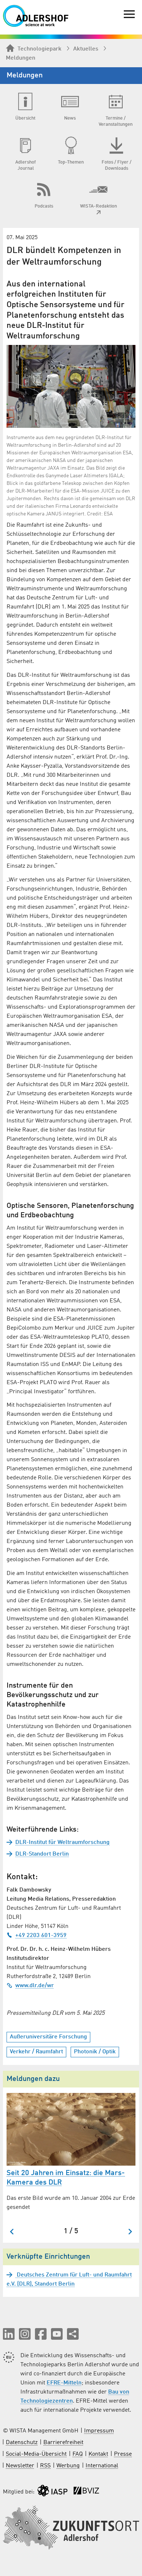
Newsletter (20, 2466)
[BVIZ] (86, 2492)
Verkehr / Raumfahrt (36, 2052)
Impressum (99, 2431)
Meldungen (21, 58)
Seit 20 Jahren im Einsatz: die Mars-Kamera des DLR (66, 2178)
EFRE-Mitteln (64, 2383)
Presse (123, 2454)
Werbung (68, 2466)
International (102, 2466)
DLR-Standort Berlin (42, 1854)
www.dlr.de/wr (35, 1986)
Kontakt (98, 2454)
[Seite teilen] (73, 2334)
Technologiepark (40, 49)
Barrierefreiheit (63, 2443)
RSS (45, 2466)
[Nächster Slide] (130, 2232)
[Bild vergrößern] (71, 386)
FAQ (78, 2454)
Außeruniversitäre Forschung (48, 2037)
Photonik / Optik (95, 2052)
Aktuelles (86, 49)
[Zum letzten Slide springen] (12, 2232)
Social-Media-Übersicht (36, 2454)
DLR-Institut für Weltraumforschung (62, 1842)
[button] (9, 2334)
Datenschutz (22, 2443)
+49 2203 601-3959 (41, 1936)
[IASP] (52, 2492)
